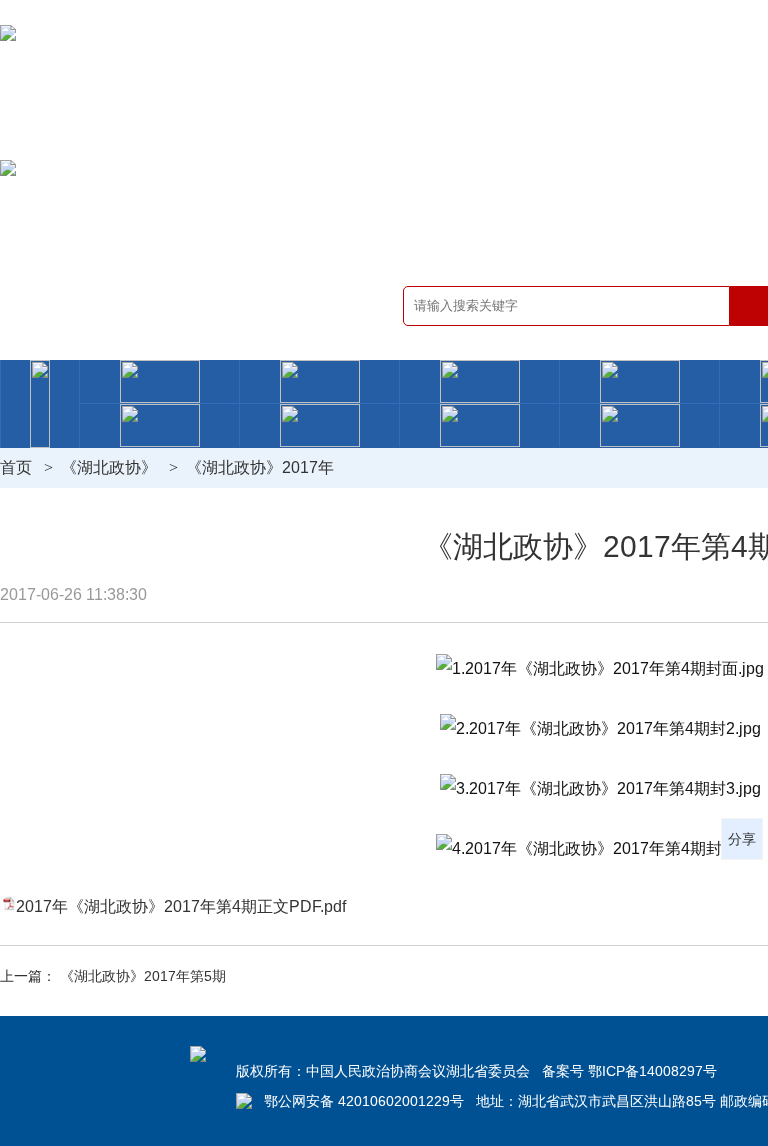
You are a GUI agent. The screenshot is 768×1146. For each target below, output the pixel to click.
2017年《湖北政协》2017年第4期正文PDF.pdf (181, 906)
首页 (16, 467)
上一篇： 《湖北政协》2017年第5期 (113, 976)
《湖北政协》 (109, 467)
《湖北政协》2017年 (260, 467)
